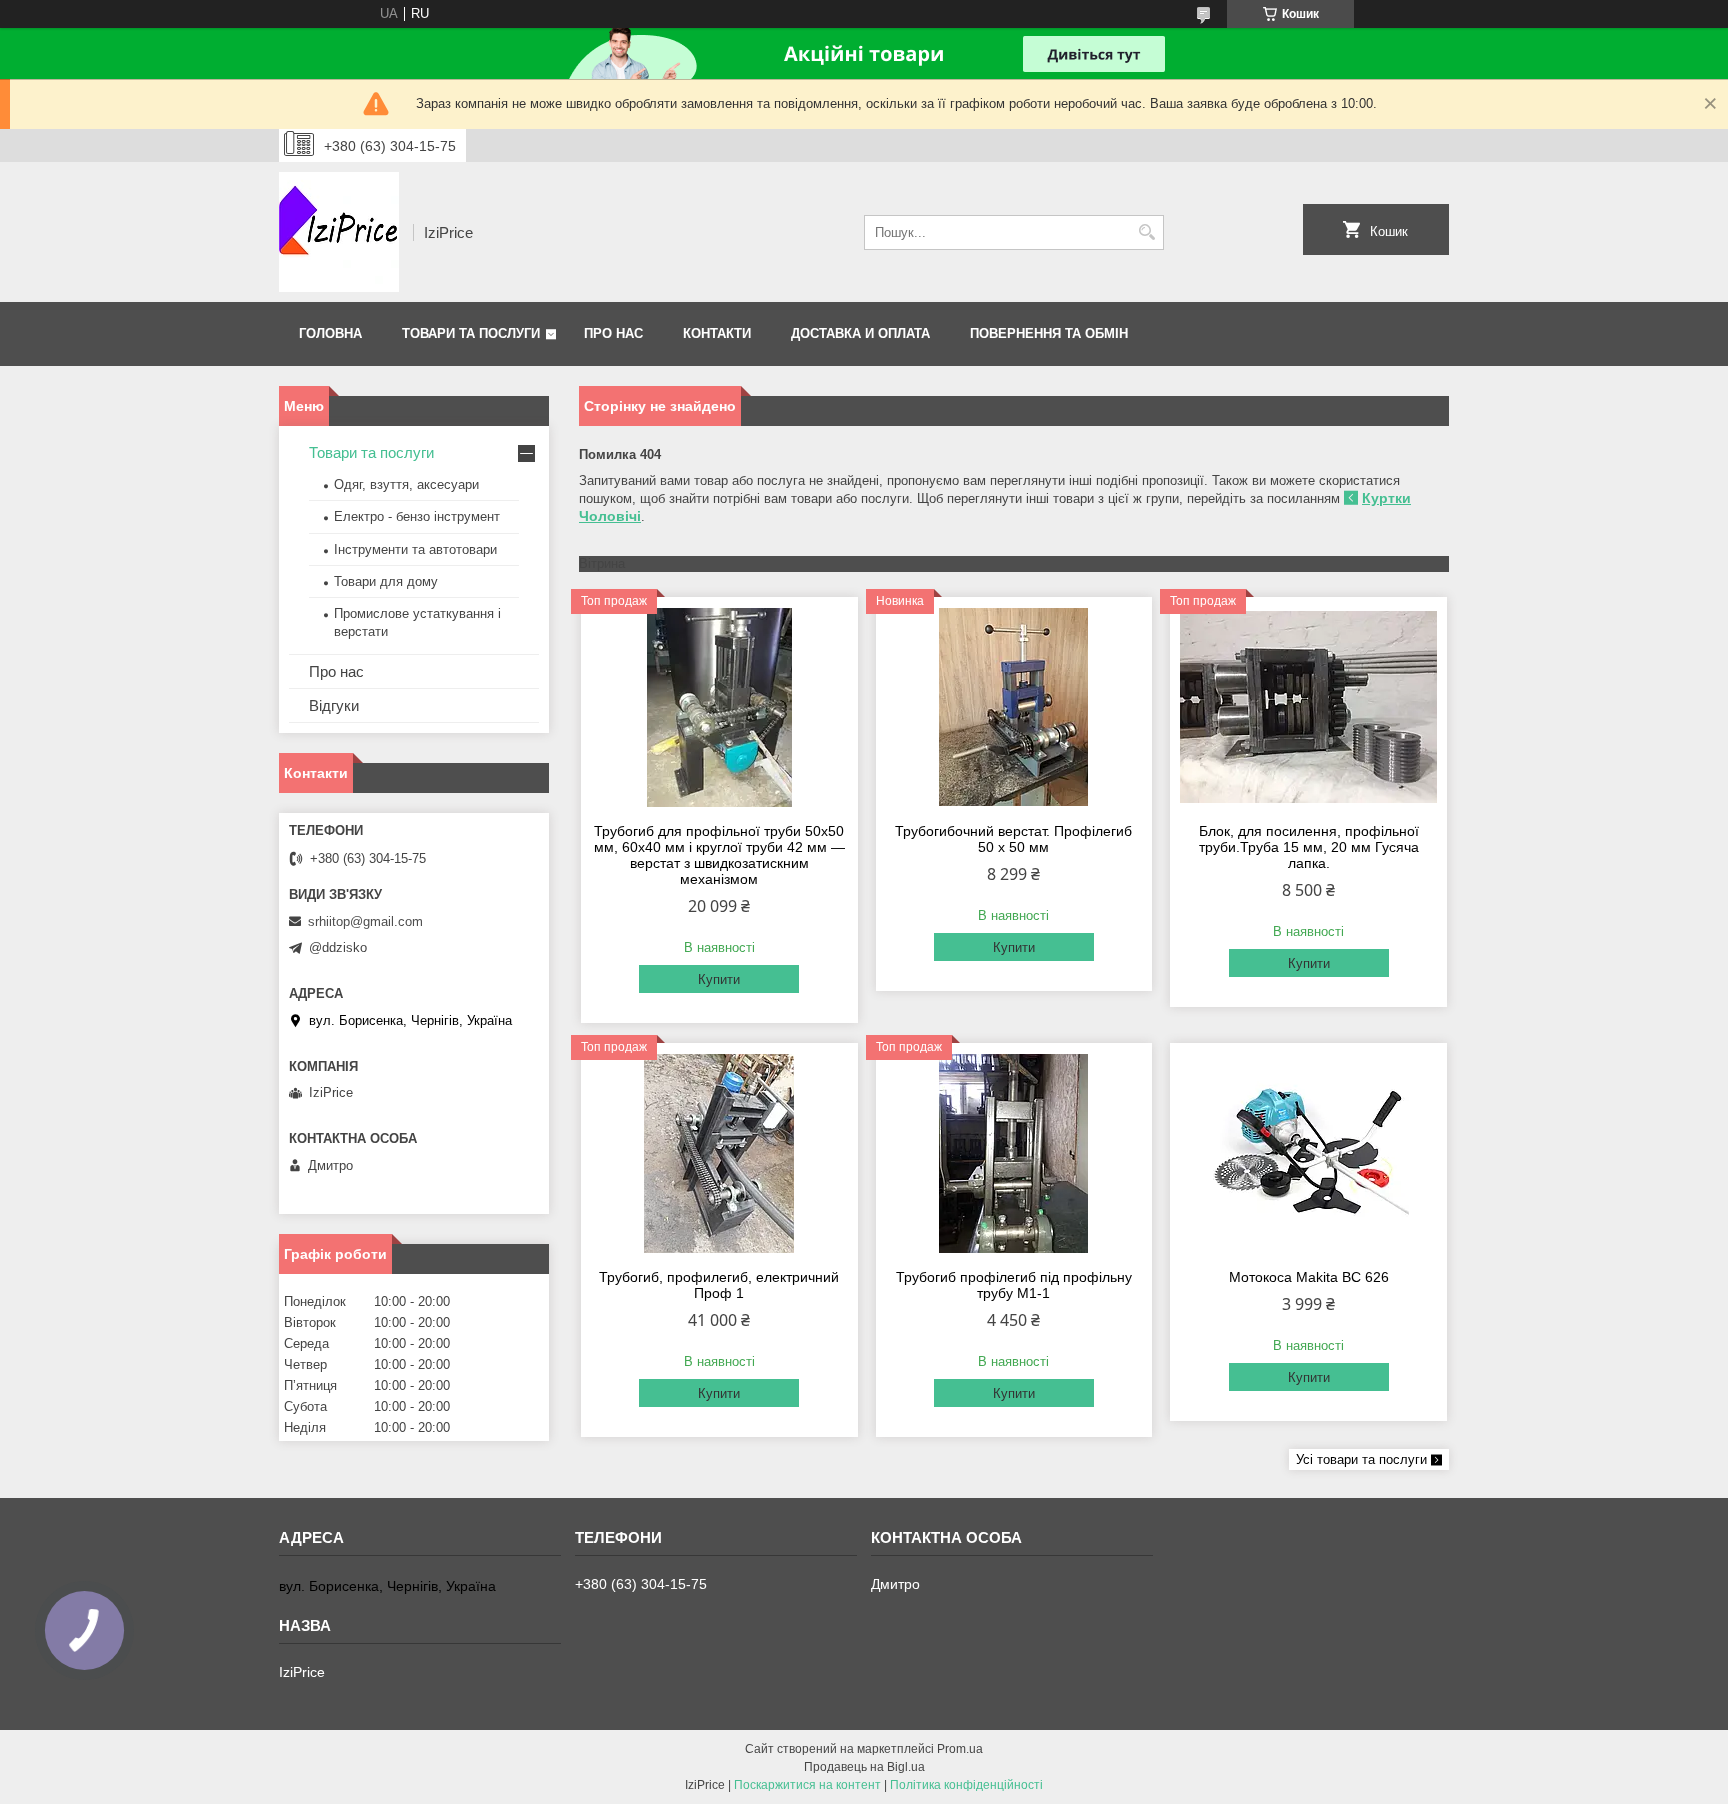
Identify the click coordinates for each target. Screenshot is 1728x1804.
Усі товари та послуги (1361, 1459)
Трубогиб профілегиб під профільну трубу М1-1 (1014, 1285)
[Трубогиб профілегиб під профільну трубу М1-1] (1014, 1153)
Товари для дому (386, 581)
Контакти (717, 333)
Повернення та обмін (1049, 333)
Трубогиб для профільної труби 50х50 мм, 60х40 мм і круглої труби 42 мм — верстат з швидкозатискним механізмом (719, 855)
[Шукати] (1146, 232)
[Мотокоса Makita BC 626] (1308, 1153)
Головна (330, 333)
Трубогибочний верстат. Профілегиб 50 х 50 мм (1013, 839)
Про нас (613, 333)
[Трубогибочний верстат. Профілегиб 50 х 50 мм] (1014, 707)
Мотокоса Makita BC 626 (1309, 1277)
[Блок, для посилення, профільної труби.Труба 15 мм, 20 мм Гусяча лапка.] (1308, 707)
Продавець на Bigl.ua (864, 1767)
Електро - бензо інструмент (417, 516)
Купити (719, 979)
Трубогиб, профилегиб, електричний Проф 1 (719, 1285)
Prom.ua (960, 1749)
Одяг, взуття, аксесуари (406, 484)
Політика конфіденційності (966, 1785)
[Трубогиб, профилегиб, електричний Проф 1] (719, 1153)
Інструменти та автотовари (415, 549)
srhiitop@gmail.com (365, 921)
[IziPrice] (339, 232)
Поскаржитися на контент (807, 1785)
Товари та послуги (471, 333)
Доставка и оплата (860, 333)
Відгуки (334, 705)
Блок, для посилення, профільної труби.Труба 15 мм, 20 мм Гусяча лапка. (1309, 847)
